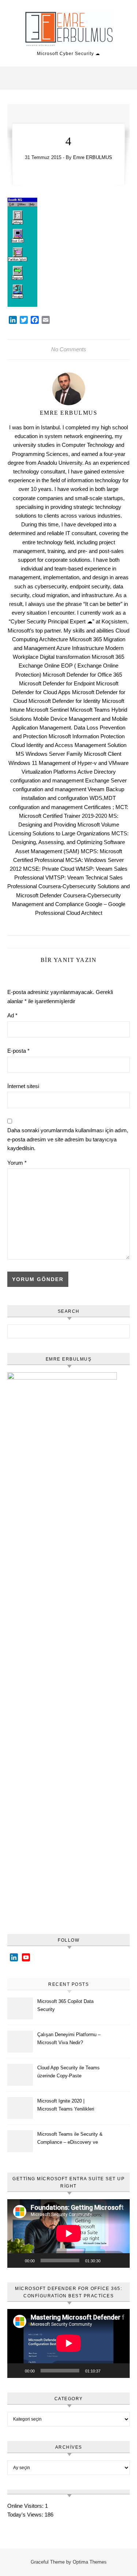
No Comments (69, 349)
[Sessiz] (109, 2260)
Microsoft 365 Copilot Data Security (65, 2005)
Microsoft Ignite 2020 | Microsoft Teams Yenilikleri (66, 2105)
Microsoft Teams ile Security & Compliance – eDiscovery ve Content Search (70, 2139)
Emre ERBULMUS (93, 157)
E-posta (18, 1051)
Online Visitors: (26, 2506)
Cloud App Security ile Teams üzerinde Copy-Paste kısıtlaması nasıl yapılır (68, 2073)
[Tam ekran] (120, 2260)
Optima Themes (90, 2562)
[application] (68, 2233)
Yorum (17, 1163)
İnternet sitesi (23, 1086)
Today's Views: (26, 2515)
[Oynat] (17, 2260)
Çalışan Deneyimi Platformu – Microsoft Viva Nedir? (69, 2039)
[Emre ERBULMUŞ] (69, 30)
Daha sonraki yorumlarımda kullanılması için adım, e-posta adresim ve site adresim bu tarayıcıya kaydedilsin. (68, 1139)
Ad (12, 1015)
